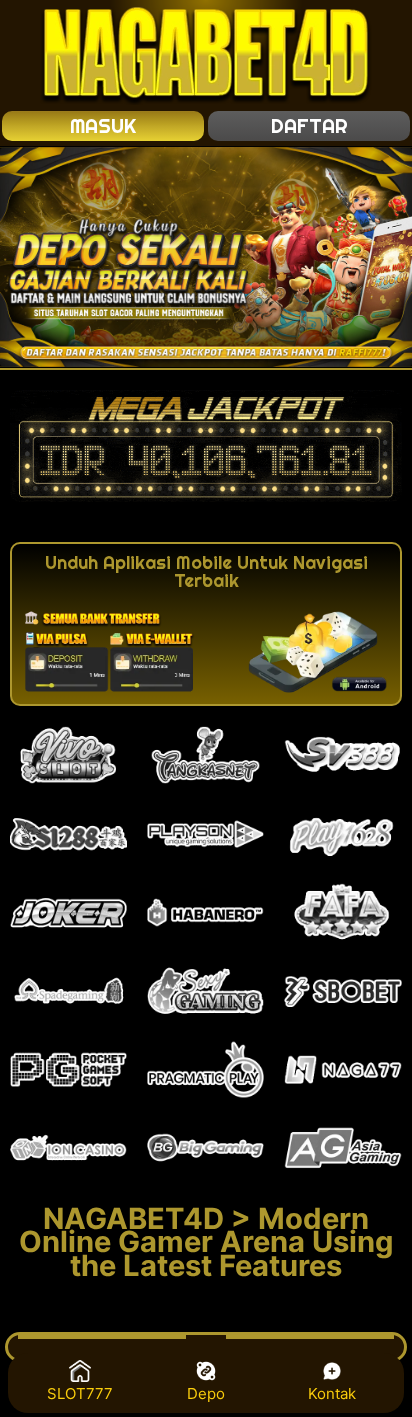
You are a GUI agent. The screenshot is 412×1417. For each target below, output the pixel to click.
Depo (206, 1393)
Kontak (332, 1393)
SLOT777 (80, 1393)
